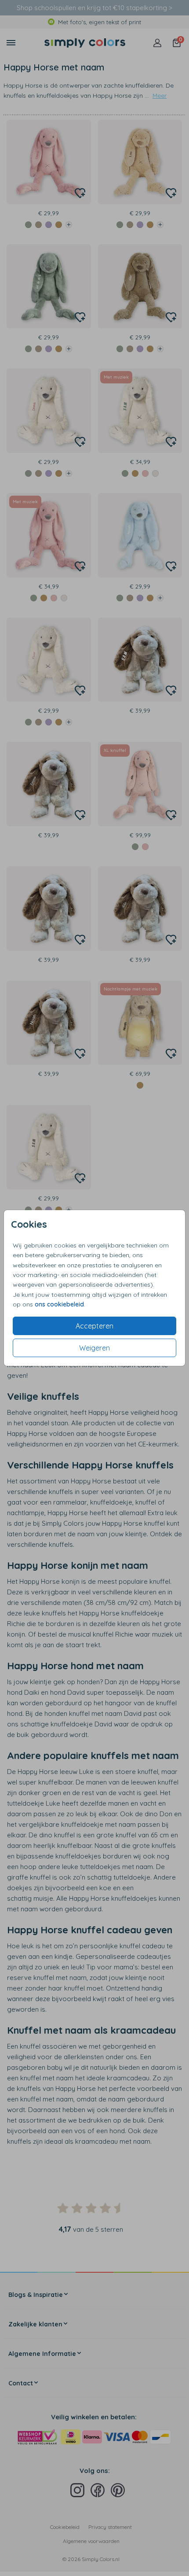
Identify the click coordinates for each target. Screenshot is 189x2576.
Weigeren (94, 1348)
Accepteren (94, 1326)
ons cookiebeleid (59, 1304)
